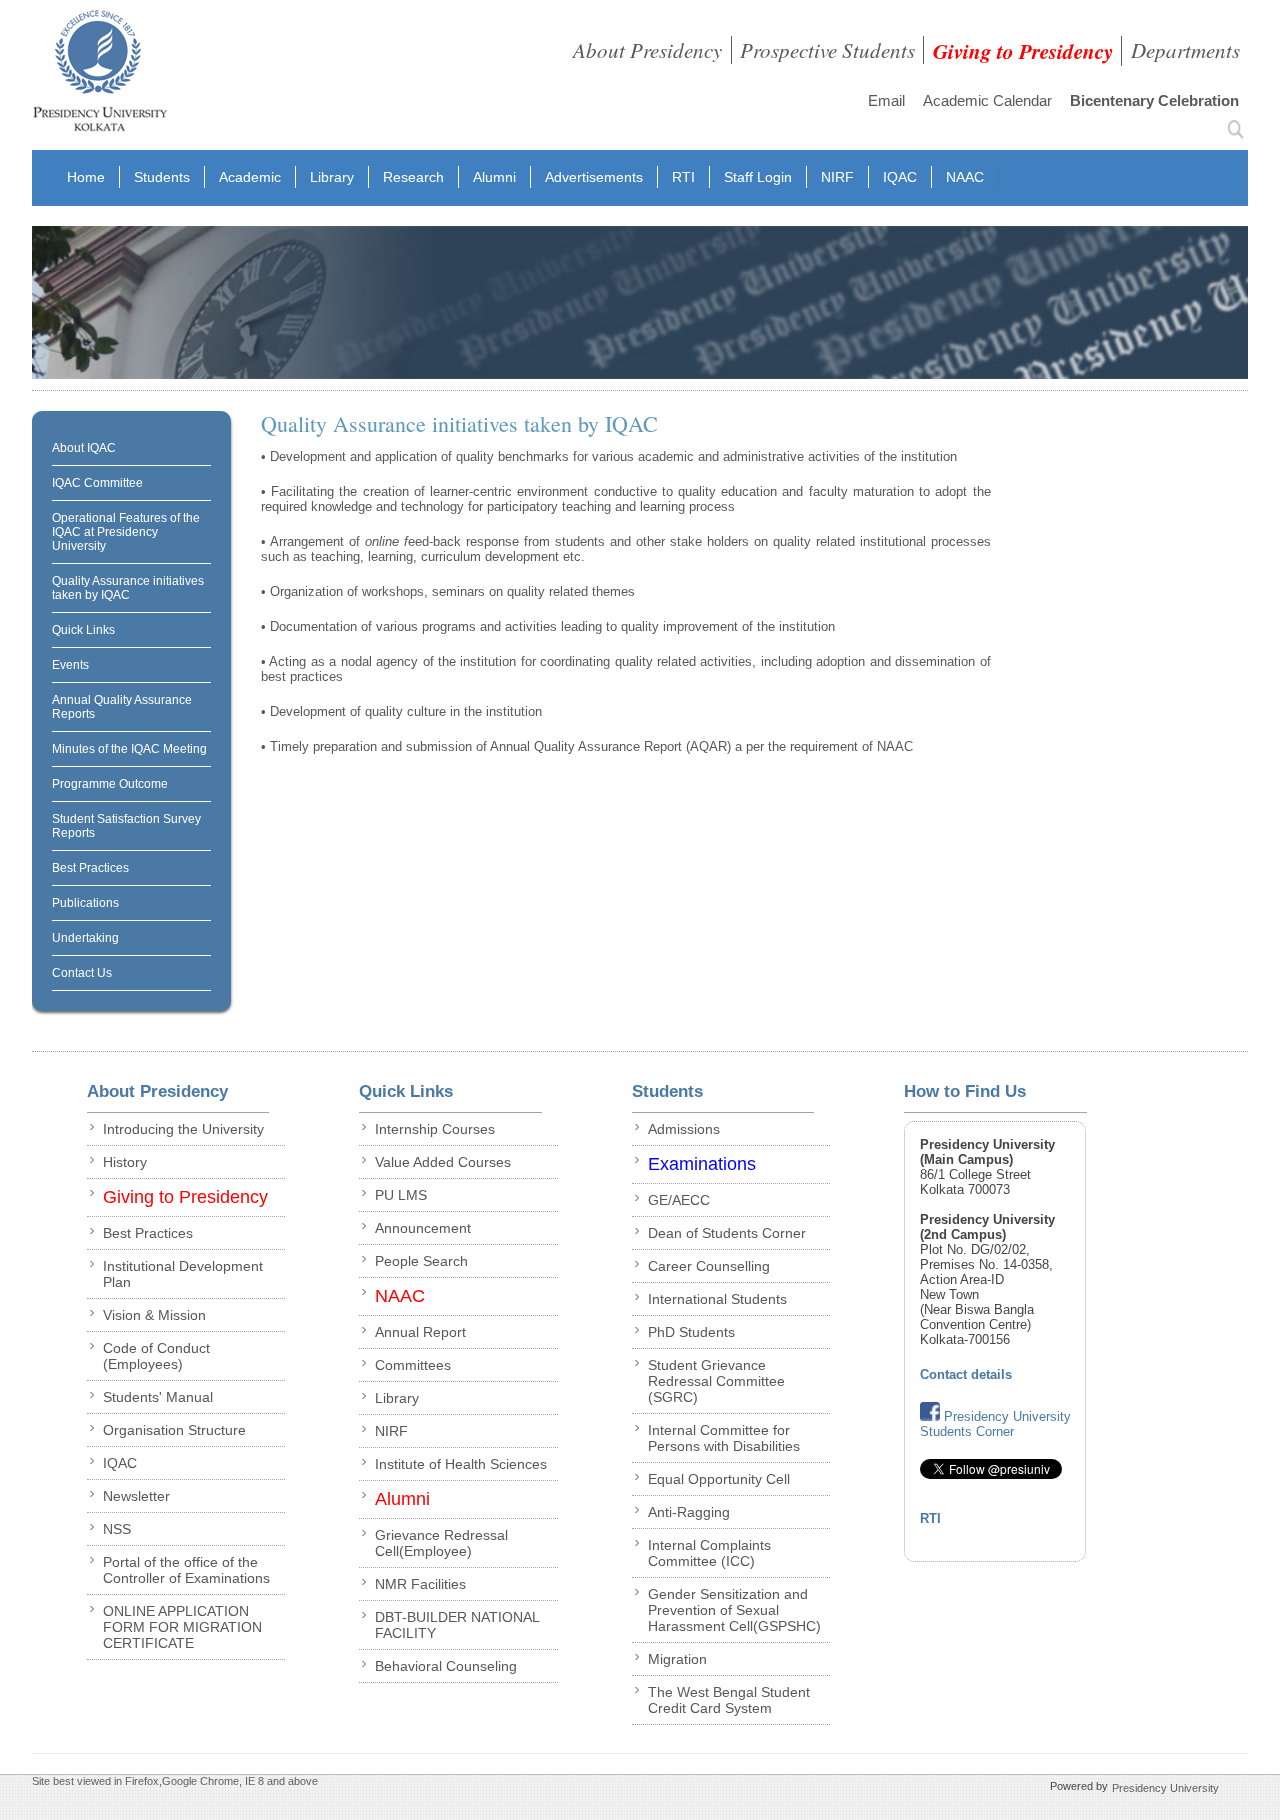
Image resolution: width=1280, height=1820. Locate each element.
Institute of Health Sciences (461, 1464)
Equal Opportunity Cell (719, 1479)
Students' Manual (158, 1397)
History (125, 1162)
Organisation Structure (174, 1430)
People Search (421, 1261)
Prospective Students (827, 50)
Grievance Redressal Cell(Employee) (441, 1543)
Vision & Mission (154, 1315)
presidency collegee (99, 75)
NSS (117, 1529)
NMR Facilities (420, 1584)
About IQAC (84, 448)
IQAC (900, 177)
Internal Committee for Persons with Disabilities (724, 1438)
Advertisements (594, 177)
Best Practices (90, 868)
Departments (1185, 50)
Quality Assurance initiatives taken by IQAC (128, 588)
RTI (683, 177)
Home (86, 177)
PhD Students (691, 1332)
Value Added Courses (443, 1162)
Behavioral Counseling (446, 1666)
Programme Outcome (110, 784)
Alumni (494, 177)
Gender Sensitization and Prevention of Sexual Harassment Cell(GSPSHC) (734, 1610)
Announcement (423, 1228)
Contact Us (82, 973)
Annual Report (420, 1332)
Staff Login (758, 177)
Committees (413, 1365)
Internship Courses (435, 1129)
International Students (717, 1299)
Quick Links (83, 630)
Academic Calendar (987, 100)
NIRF (837, 177)
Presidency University (1165, 1787)
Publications (85, 903)
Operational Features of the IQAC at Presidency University (126, 532)
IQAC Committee (97, 483)
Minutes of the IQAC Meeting (129, 749)
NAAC (965, 177)
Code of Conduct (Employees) (156, 1356)
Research (413, 177)
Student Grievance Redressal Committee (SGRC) (716, 1381)
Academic (250, 177)
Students (162, 177)
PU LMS (401, 1195)
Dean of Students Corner (727, 1233)
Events (70, 665)
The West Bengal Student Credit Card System (729, 1700)
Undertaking (85, 938)
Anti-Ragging (689, 1512)
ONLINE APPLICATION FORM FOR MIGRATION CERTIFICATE (182, 1627)
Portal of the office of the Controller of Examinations (186, 1570)
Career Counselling (709, 1266)
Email (886, 100)
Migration (677, 1659)
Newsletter (136, 1496)
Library (332, 177)
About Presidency (647, 50)
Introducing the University (183, 1129)
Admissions (684, 1129)
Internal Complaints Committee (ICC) (709, 1553)
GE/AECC (679, 1200)
